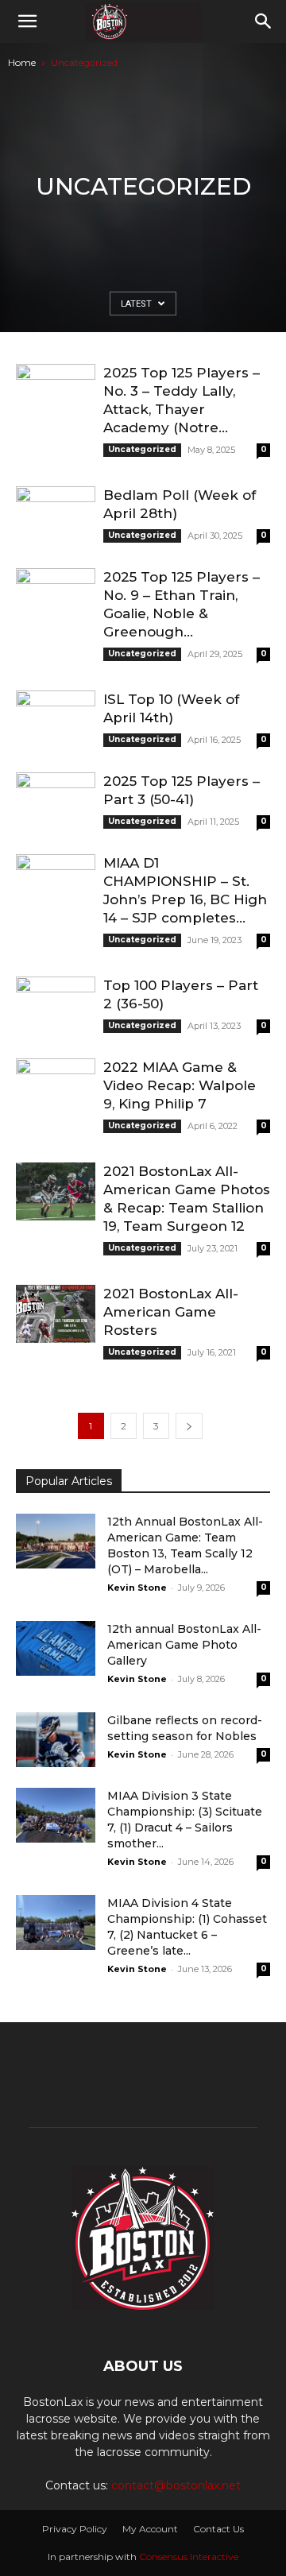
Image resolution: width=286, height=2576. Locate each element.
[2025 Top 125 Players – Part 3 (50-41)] (56, 801)
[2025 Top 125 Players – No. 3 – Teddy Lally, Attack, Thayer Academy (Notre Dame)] (56, 393)
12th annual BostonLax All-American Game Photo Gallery (184, 1645)
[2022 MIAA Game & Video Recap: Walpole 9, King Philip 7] (56, 1087)
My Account (150, 2529)
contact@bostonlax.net (176, 2485)
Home (22, 62)
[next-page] (189, 1426)
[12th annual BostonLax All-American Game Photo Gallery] (56, 1648)
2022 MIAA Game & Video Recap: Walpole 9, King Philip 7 (180, 1085)
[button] (27, 21)
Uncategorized (142, 449)
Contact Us (218, 2529)
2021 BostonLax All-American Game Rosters (171, 1312)
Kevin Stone (137, 1588)
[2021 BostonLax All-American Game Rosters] (56, 1314)
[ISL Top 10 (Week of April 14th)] (56, 719)
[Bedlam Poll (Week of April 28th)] (56, 515)
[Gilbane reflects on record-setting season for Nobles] (56, 1740)
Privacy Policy (75, 2529)
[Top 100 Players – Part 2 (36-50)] (56, 1006)
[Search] (264, 21)
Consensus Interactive (189, 2557)
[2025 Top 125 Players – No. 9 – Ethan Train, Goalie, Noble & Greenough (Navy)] (56, 597)
